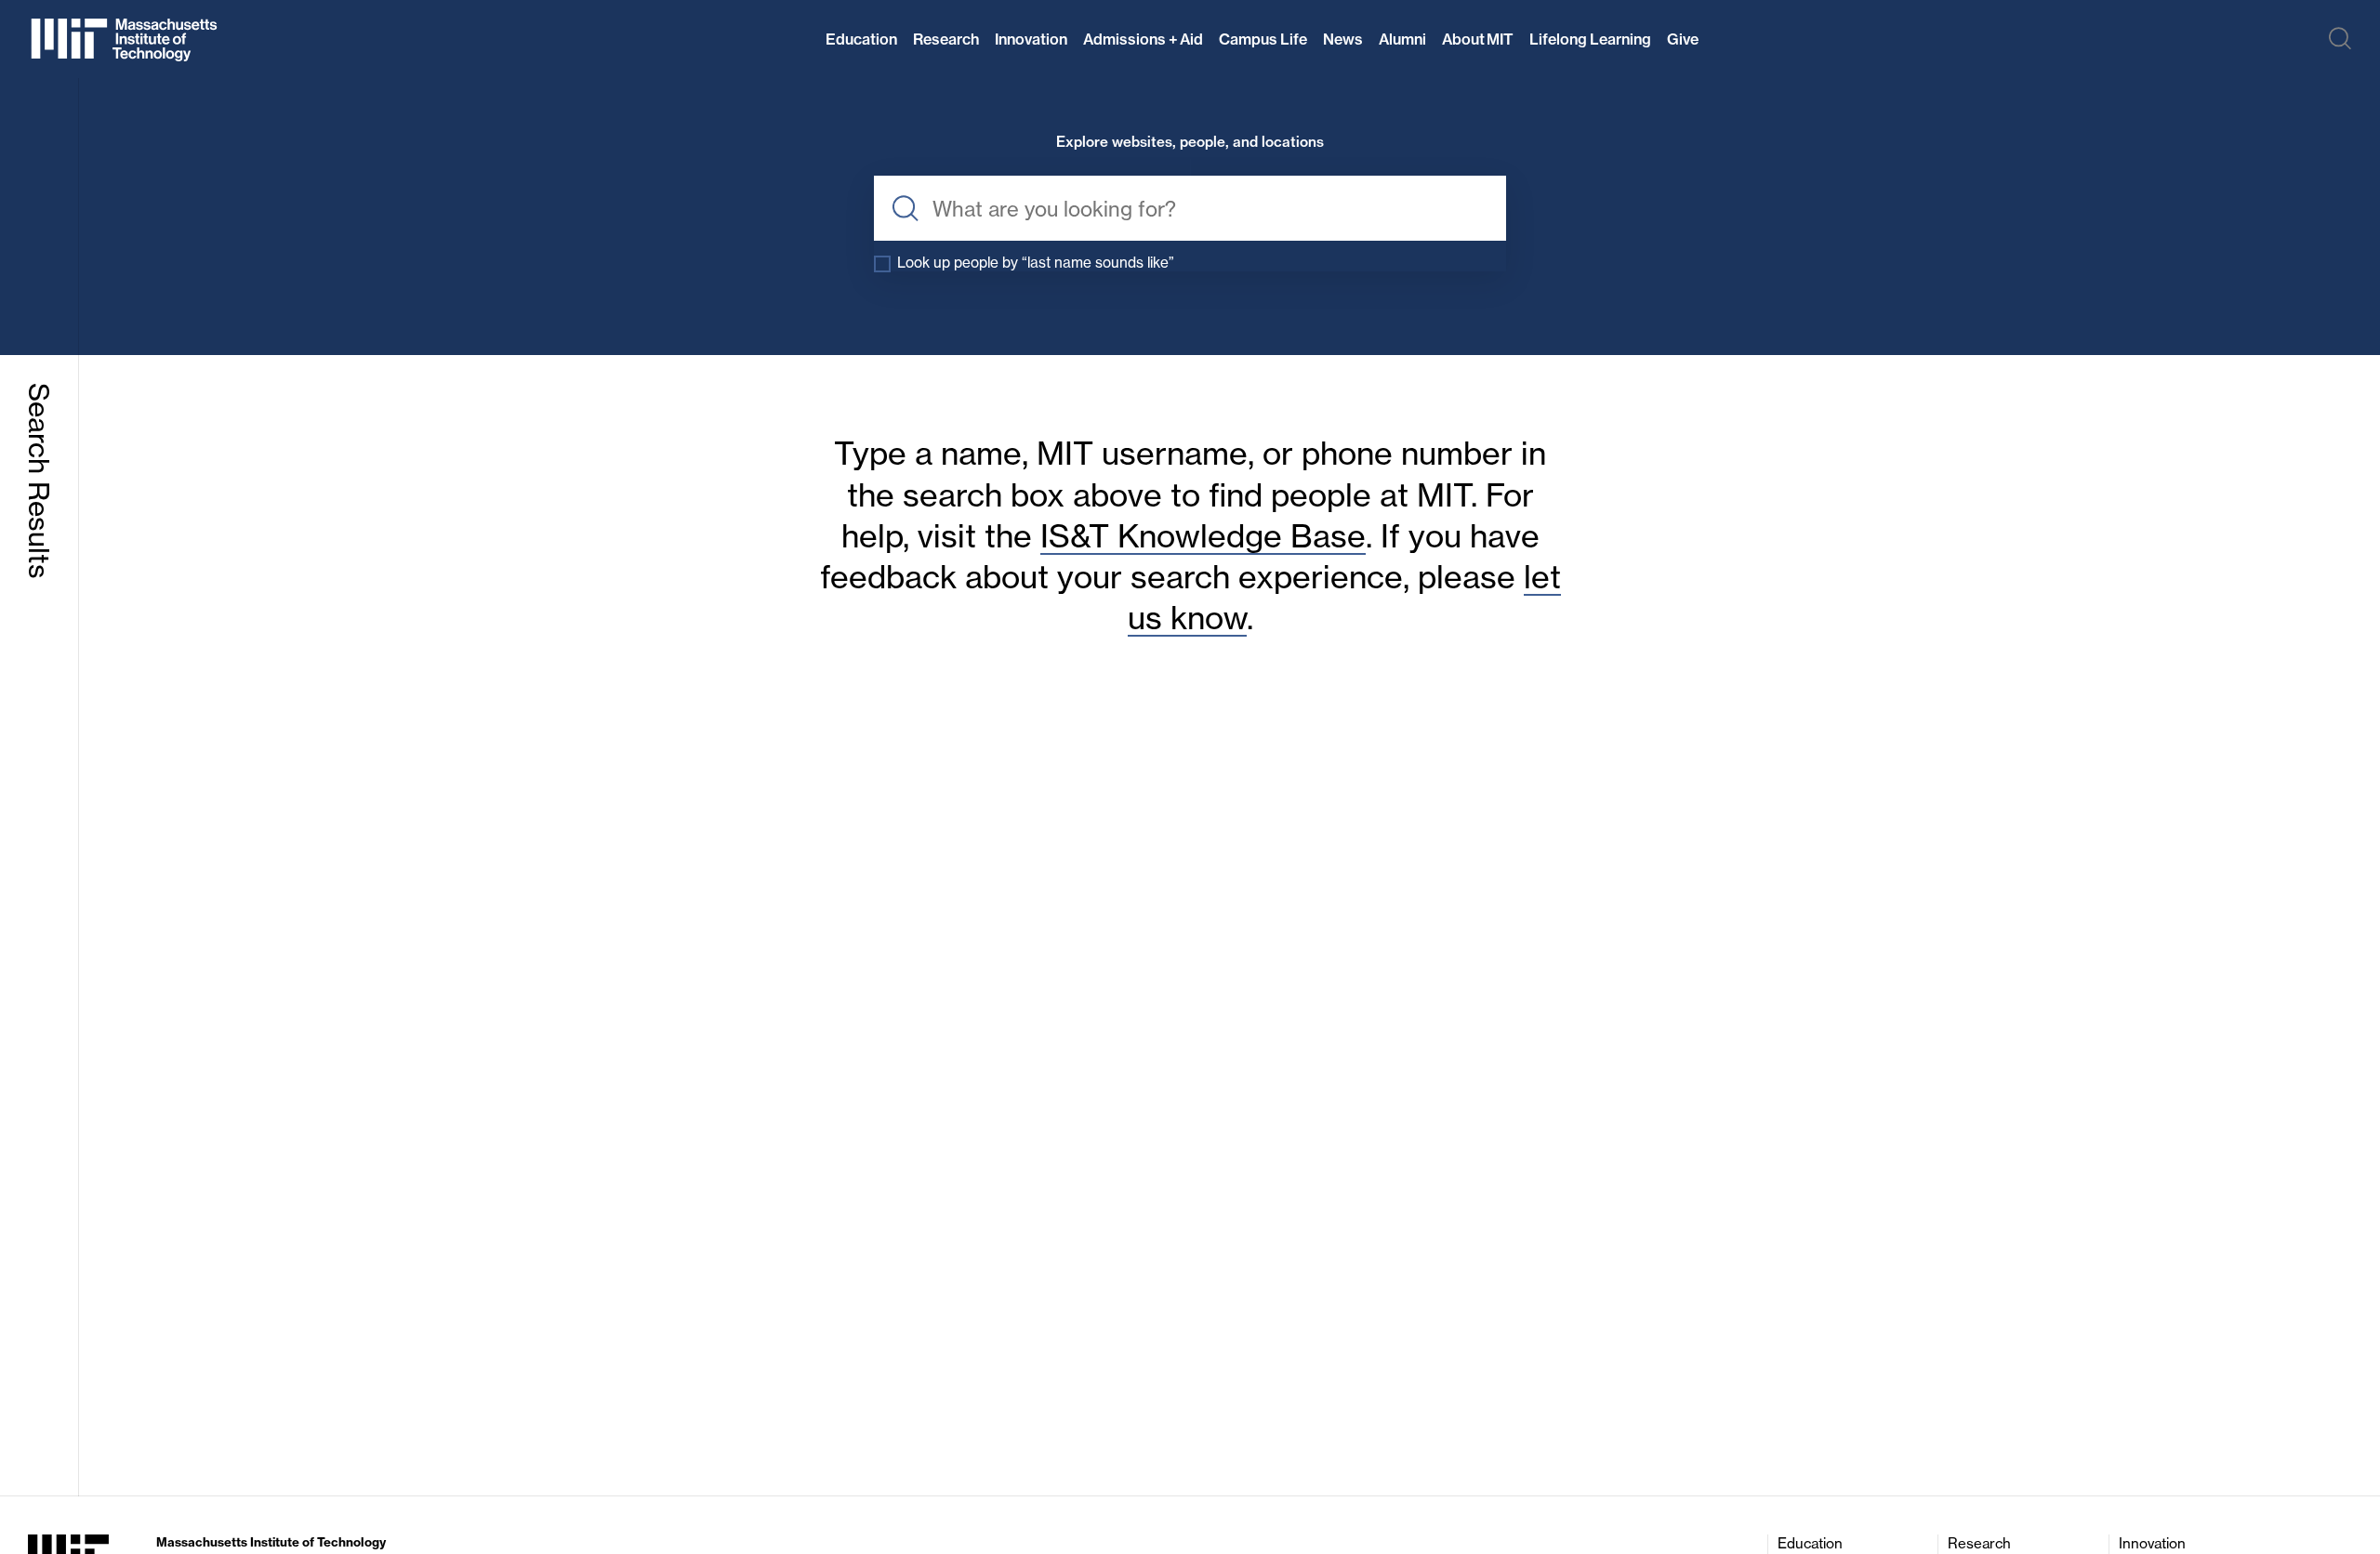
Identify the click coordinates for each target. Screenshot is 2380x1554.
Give (1683, 39)
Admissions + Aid (1143, 39)
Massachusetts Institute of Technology (271, 1542)
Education (861, 39)
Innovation (1031, 39)
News (1343, 39)
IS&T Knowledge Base (1203, 536)
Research (946, 39)
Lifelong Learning (1590, 39)
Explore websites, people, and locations (1190, 143)
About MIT (1478, 39)
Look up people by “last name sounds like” (1036, 263)
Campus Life (1263, 39)
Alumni (1402, 39)
